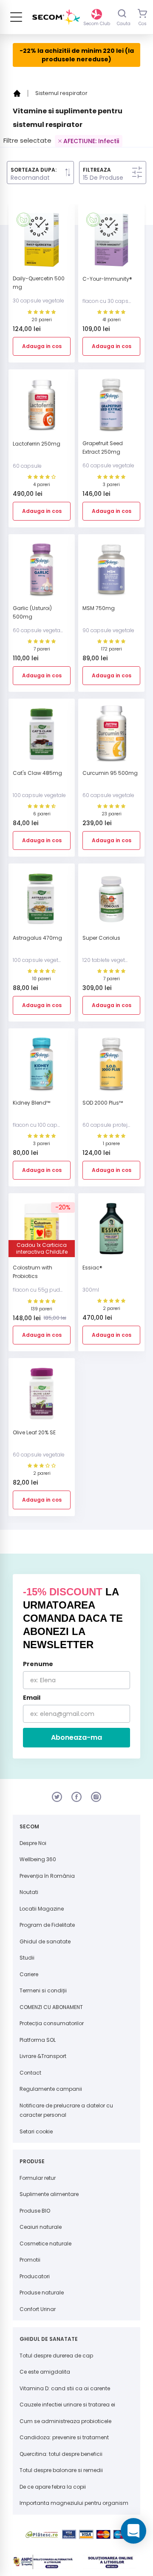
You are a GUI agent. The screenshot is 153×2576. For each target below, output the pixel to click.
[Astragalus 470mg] (42, 902)
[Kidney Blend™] (42, 1067)
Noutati (29, 1892)
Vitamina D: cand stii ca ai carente (65, 2388)
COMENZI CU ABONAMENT (51, 2007)
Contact (30, 2073)
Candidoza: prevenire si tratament (64, 2437)
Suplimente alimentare (49, 2194)
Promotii (30, 2260)
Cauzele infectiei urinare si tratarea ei (67, 2405)
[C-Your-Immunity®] (111, 243)
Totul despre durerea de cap (56, 2356)
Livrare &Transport (43, 2056)
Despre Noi (33, 1843)
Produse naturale (42, 2292)
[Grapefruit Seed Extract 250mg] (111, 408)
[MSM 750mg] (111, 573)
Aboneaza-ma (76, 1737)
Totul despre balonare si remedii (61, 2470)
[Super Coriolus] (111, 902)
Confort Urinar (38, 2309)
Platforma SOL (38, 2040)
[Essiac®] (111, 1232)
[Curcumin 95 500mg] (111, 737)
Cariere (29, 1974)
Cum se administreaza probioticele (65, 2421)
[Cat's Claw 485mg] (42, 737)
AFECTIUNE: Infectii (91, 141)
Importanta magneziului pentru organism (74, 2503)
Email (32, 1698)
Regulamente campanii (51, 2089)
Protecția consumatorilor (52, 2023)
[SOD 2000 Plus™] (111, 1067)
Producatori (35, 2276)
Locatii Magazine (42, 1909)
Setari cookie (36, 2131)
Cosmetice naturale (45, 2244)
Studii (27, 1958)
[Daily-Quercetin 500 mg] (42, 243)
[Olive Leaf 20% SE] (42, 1397)
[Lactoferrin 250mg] (42, 408)
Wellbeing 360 (38, 1859)
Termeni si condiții (43, 1990)
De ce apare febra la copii (53, 2487)
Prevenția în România (47, 1876)
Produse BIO (35, 2211)
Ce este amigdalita (45, 2372)
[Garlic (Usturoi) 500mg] (42, 573)
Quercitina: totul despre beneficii (61, 2454)
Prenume (38, 1664)
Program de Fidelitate (47, 1925)
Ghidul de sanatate (45, 1941)
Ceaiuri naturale (41, 2227)
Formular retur (38, 2178)
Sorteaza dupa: (34, 170)
